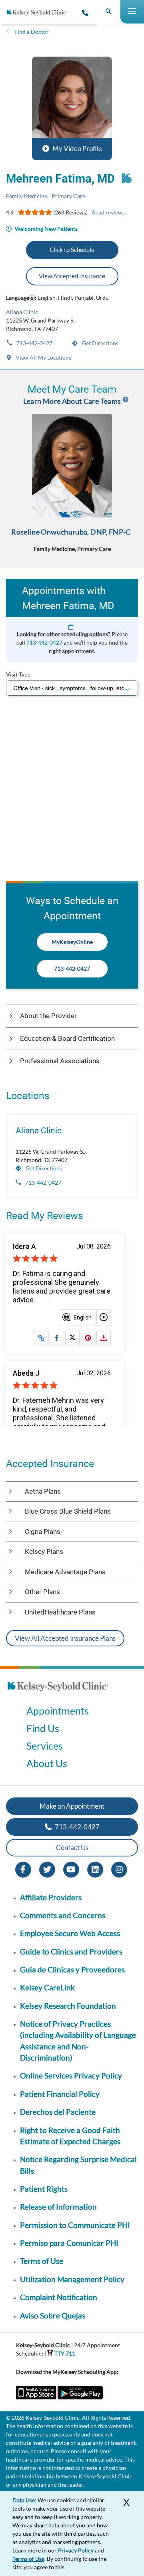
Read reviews (108, 212)
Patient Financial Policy (60, 2094)
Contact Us (72, 1847)
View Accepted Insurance (72, 276)
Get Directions (100, 343)
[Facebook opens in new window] (23, 1869)
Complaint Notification (59, 2297)
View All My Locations (43, 357)
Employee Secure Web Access (70, 1933)
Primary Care (68, 196)
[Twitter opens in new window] (47, 1869)
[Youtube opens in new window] (71, 1869)
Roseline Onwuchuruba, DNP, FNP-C (71, 532)
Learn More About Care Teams (72, 401)
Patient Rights (44, 2189)
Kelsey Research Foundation (68, 2006)
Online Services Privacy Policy (71, 2076)
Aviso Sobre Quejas (53, 2315)
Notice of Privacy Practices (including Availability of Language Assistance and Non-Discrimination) (78, 2041)
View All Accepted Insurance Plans (65, 1638)
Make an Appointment (72, 1806)
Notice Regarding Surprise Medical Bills (78, 2165)
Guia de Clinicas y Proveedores (72, 1969)
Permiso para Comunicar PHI (69, 2243)
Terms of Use (42, 2261)
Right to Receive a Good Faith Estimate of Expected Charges (70, 2136)
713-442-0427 (34, 343)
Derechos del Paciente (58, 2112)
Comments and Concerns (63, 1915)
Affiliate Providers (51, 1897)
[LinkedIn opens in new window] (95, 1869)
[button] (72, 108)
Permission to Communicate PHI (75, 2225)
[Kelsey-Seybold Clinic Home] (40, 13)
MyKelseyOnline (72, 942)
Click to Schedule (72, 250)
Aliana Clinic (22, 312)
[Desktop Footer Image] (58, 1694)
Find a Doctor (32, 32)
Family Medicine (27, 196)
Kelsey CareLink (47, 1987)
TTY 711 (64, 2353)
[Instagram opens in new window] (119, 1869)
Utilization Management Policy (72, 2279)
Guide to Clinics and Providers (71, 1952)
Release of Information (58, 2207)
